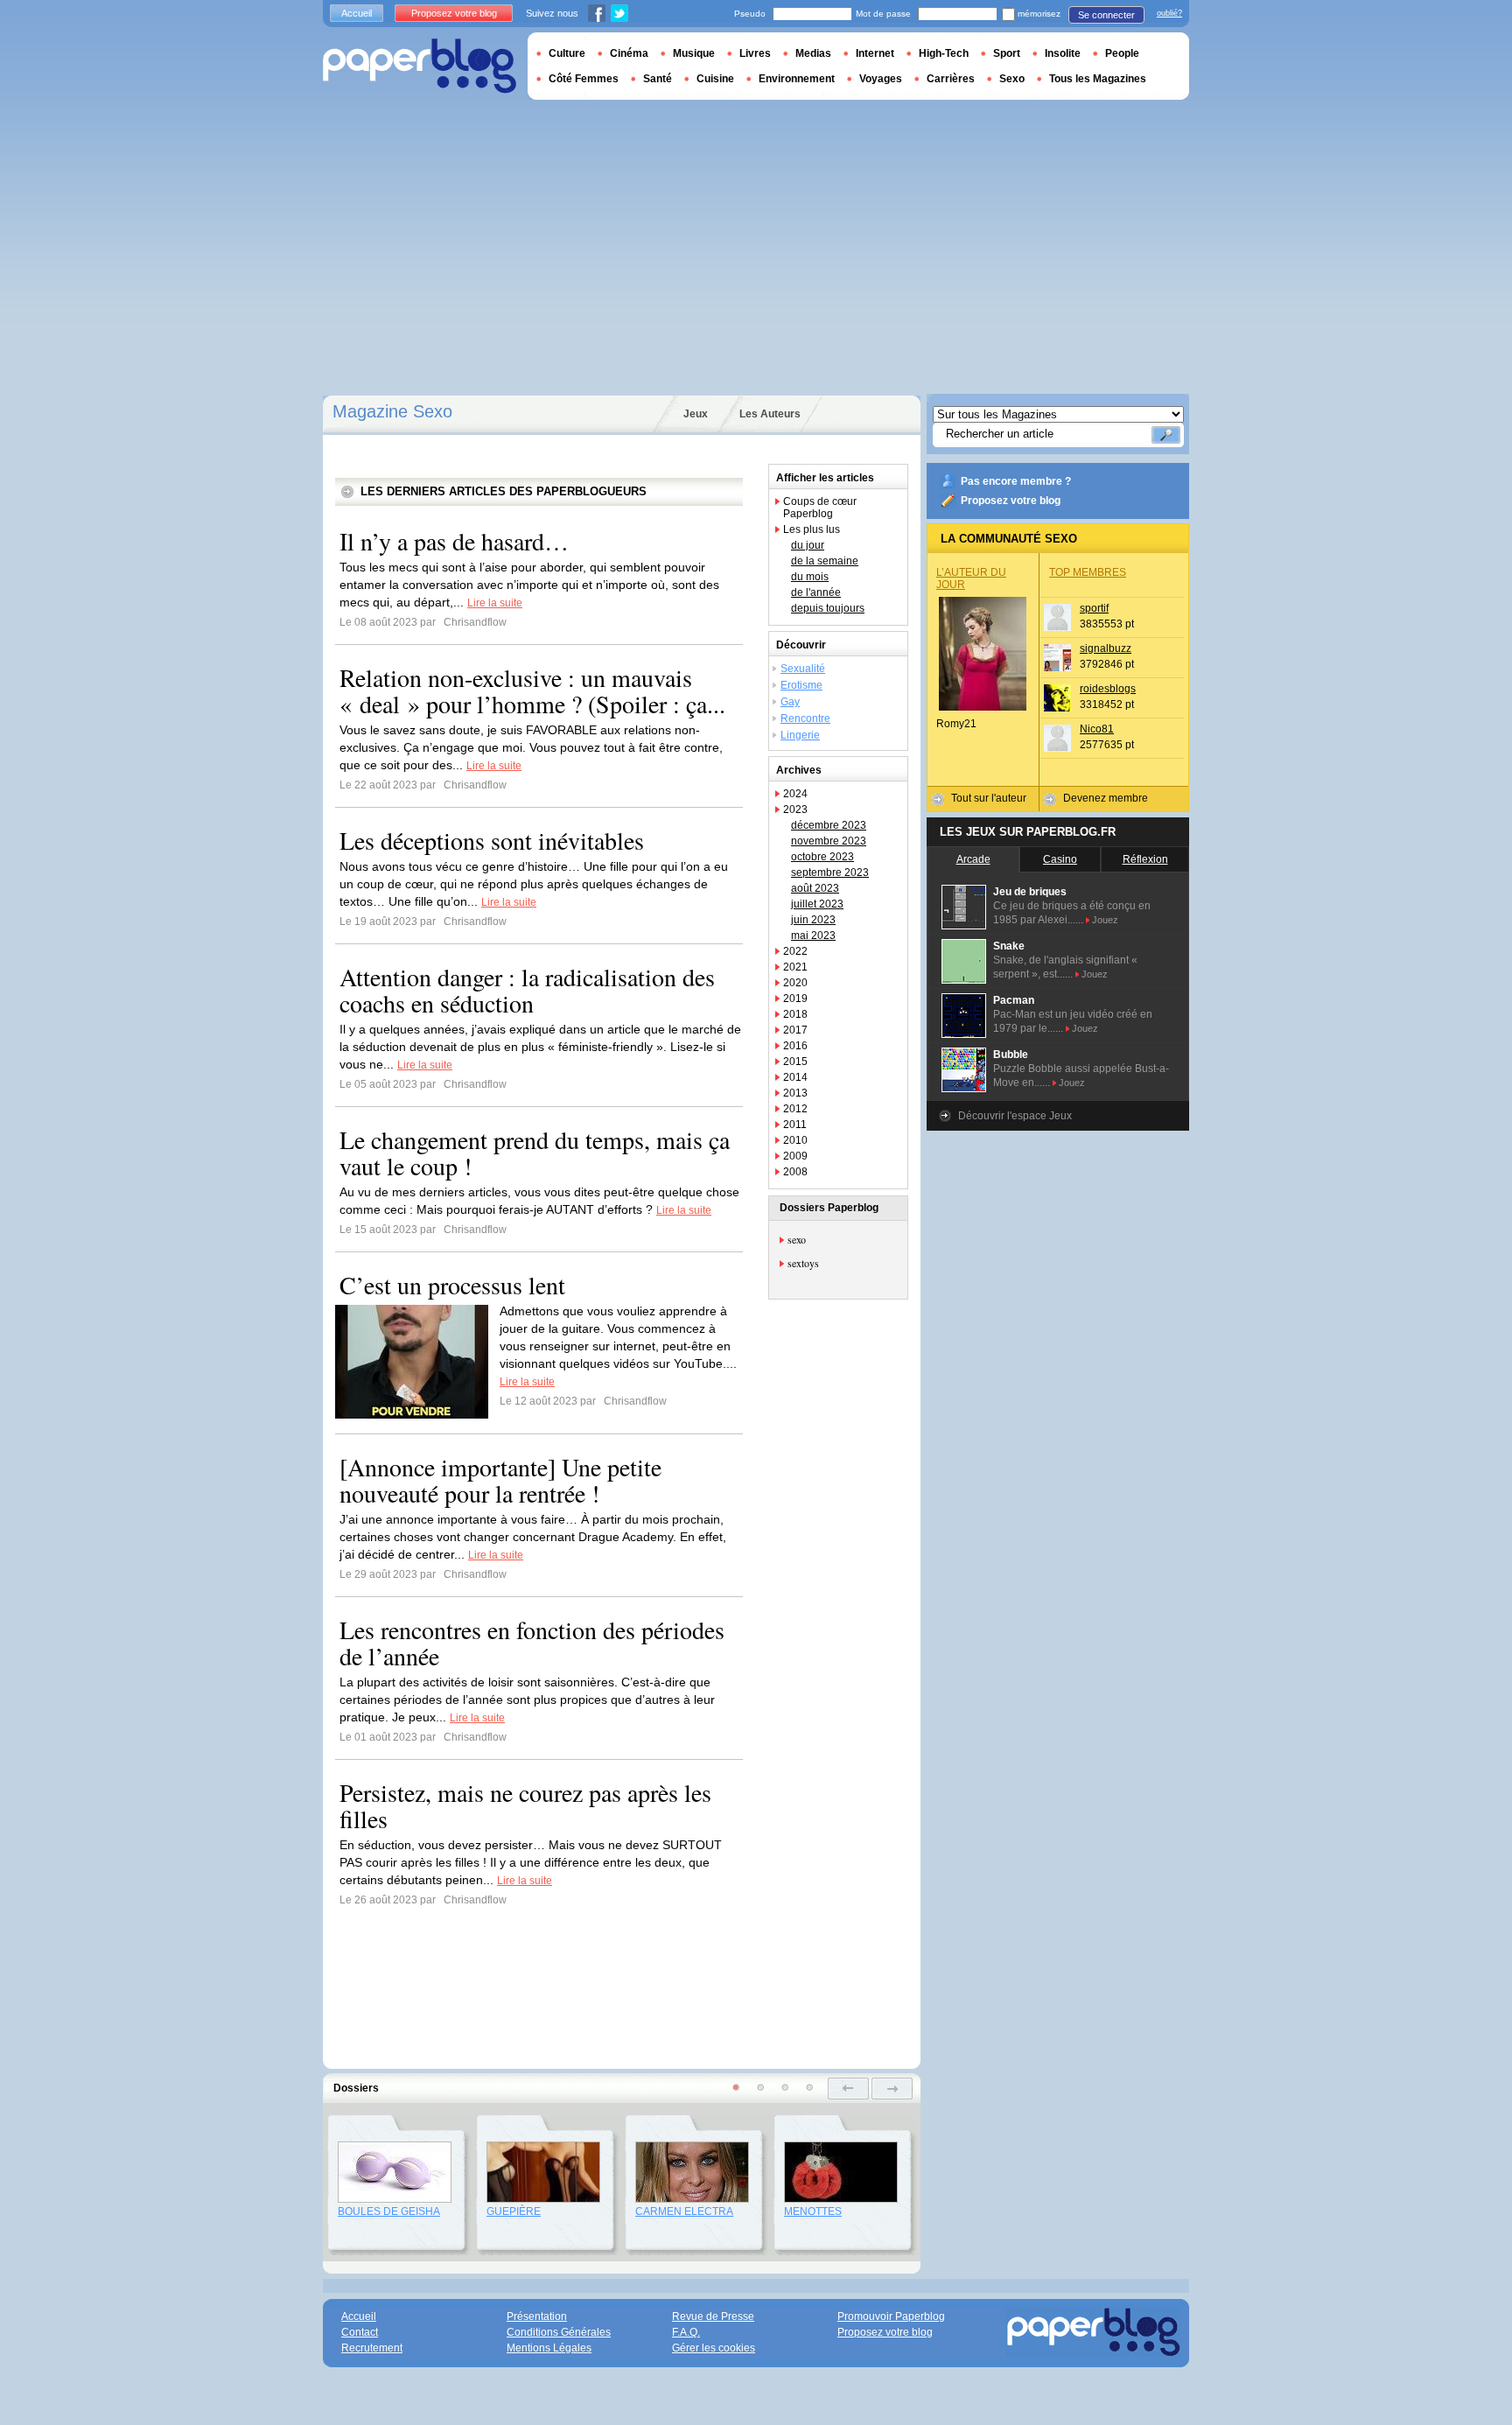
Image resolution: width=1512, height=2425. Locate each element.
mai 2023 (813, 936)
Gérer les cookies (714, 2348)
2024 (795, 794)
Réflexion (1145, 859)
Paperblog (420, 66)
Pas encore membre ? (1016, 481)
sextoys (803, 1263)
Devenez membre (1106, 798)
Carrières (951, 79)
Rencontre (805, 718)
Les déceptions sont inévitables (492, 840)
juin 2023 (813, 920)
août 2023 (815, 888)
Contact (360, 2332)
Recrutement (372, 2348)
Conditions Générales (559, 2332)
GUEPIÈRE (514, 2211)
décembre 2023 (829, 825)
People (1122, 53)
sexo (797, 1239)
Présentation (537, 2316)
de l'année (816, 592)
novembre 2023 (829, 841)
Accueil (357, 13)
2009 (795, 1156)
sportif (1094, 608)
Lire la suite (495, 603)
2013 (795, 1093)
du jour (808, 545)
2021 (795, 967)
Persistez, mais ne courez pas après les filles (525, 1805)
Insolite (1063, 53)
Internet (875, 53)
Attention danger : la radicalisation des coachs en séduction (527, 990)
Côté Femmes (584, 79)
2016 (795, 1046)
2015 (795, 1062)
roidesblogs (1108, 689)
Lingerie (800, 735)
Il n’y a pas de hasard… (454, 541)
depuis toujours (828, 608)
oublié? (1169, 13)
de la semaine (825, 561)
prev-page (848, 2089)
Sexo (1012, 79)
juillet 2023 (817, 904)
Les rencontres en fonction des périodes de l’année (532, 1643)
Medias (813, 53)
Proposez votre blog (1011, 501)
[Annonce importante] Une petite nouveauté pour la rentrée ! (500, 1480)
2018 (795, 1014)
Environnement (797, 79)
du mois (810, 577)
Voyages (881, 79)
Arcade (973, 859)
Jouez (1105, 920)
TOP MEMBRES (1088, 572)
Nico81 (1097, 729)
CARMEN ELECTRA (684, 2211)
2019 (795, 999)
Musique (694, 53)
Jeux (696, 414)
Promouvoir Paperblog (891, 2316)
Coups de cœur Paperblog (820, 508)
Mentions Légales (549, 2348)
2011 (795, 1125)
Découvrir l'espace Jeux (1015, 1116)
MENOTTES (813, 2211)
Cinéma (629, 53)
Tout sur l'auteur (989, 798)
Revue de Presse (713, 2316)
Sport (1007, 53)
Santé (658, 79)
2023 (795, 810)
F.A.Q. (686, 2332)
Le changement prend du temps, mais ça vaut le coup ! (535, 1153)
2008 (795, 1172)
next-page (892, 2089)
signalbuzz (1106, 648)
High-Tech (944, 53)
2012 (795, 1109)
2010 (795, 1140)
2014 (795, 1077)
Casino (1060, 859)
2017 (795, 1030)
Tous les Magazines (1098, 79)
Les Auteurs (770, 414)
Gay (790, 702)
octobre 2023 (822, 857)
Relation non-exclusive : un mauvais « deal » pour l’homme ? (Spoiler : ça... (532, 690)
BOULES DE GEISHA (389, 2211)
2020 (795, 983)
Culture (567, 53)
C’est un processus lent (452, 1285)
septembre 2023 (830, 873)
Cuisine (715, 79)
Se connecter (1106, 15)
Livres (755, 53)
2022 (795, 951)
